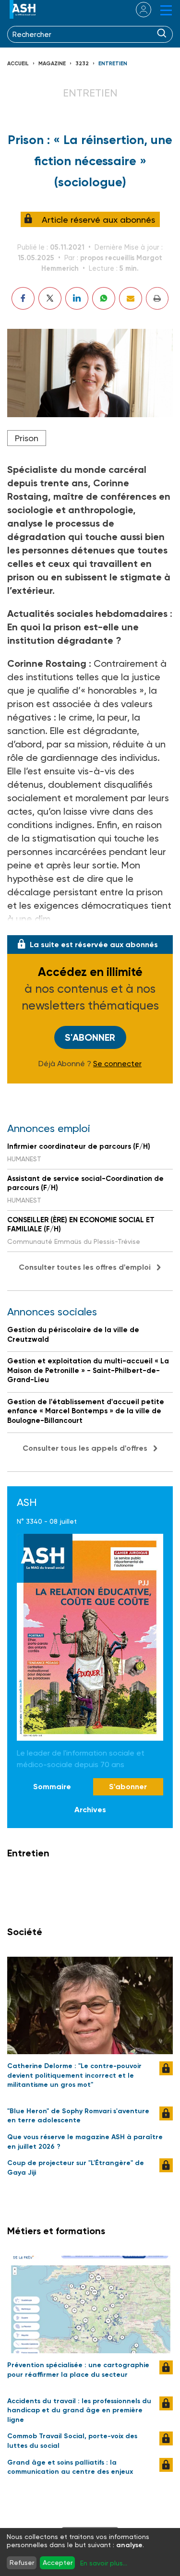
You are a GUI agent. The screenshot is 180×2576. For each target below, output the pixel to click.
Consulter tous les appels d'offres (85, 1448)
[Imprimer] (157, 298)
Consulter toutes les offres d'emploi (85, 1267)
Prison (27, 438)
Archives (90, 1810)
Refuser (22, 2563)
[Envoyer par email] (131, 298)
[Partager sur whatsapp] (104, 298)
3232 (82, 64)
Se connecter (117, 1064)
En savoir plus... (104, 2563)
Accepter (58, 2563)
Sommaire (52, 1787)
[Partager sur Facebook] (23, 298)
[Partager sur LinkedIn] (77, 298)
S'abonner (90, 1037)
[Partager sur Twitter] (50, 298)
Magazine (52, 64)
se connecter (138, 10)
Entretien (113, 64)
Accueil (18, 64)
